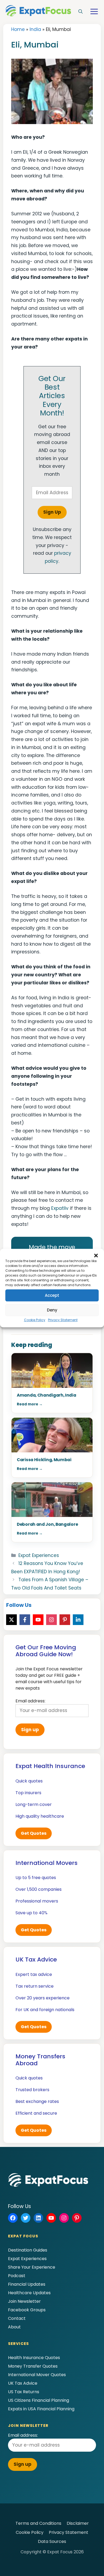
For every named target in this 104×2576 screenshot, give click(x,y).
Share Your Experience (32, 2267)
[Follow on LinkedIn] (78, 1620)
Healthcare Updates (29, 2293)
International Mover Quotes (37, 2375)
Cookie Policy (35, 1320)
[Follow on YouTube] (38, 1620)
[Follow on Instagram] (51, 1620)
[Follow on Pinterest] (65, 1620)
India (35, 29)
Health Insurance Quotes (34, 2358)
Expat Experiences (39, 1555)
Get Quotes (34, 1833)
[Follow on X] (11, 1620)
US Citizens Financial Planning (39, 2400)
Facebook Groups (27, 2310)
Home (18, 29)
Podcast (17, 2276)
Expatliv (60, 1208)
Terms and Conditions (38, 2523)
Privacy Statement (63, 1320)
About (14, 2327)
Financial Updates (27, 2284)
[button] (96, 1255)
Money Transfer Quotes (33, 2366)
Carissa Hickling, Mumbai (44, 1460)
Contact (17, 2318)
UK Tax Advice (23, 2383)
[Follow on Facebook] (25, 1620)
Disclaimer (78, 2523)
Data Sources (52, 2541)
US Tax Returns (24, 2392)
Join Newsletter (24, 2301)
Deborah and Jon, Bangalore (47, 1524)
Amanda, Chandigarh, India (47, 1395)
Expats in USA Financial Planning (41, 2409)
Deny (52, 1310)
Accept (52, 1295)
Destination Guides (28, 2250)
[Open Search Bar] (81, 12)
